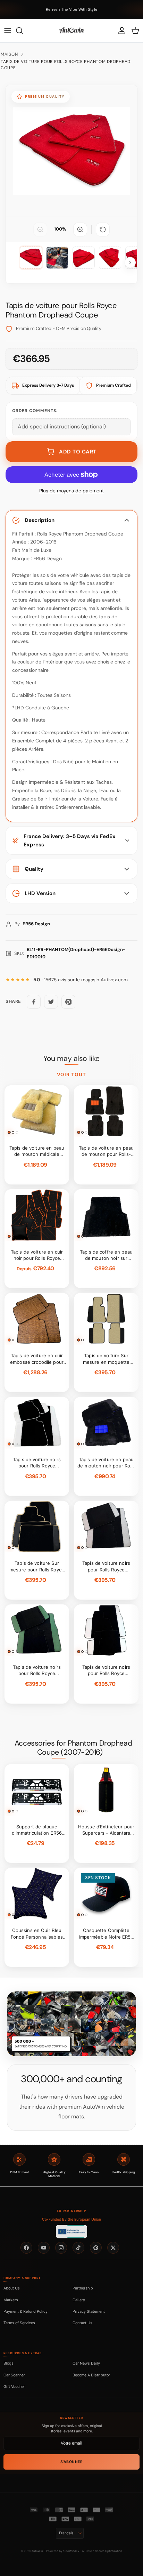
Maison (9, 54)
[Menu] (8, 31)
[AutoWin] (71, 31)
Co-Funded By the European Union (71, 2219)
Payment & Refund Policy (26, 2311)
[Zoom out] (40, 230)
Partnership (83, 2288)
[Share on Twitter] (51, 1002)
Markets (11, 2300)
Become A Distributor (91, 2375)
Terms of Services (19, 2323)
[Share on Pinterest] (68, 1002)
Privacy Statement (89, 2311)
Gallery (79, 2300)
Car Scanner (14, 2375)
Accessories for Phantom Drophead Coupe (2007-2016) (73, 1748)
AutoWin (37, 2551)
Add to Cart (78, 452)
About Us (12, 2288)
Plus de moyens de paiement (71, 491)
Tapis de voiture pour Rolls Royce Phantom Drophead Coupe (66, 65)
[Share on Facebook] (34, 1002)
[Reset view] (103, 230)
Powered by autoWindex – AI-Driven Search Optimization (84, 2551)
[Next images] (130, 263)
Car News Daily (86, 2363)
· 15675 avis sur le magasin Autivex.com (81, 980)
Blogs (9, 2363)
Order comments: (35, 411)
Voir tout (72, 1074)
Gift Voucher (14, 2386)
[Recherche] (23, 31)
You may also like (71, 1058)
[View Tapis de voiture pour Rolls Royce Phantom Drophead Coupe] (57, 258)
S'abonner (72, 2462)
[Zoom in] (80, 230)
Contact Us (82, 2323)
